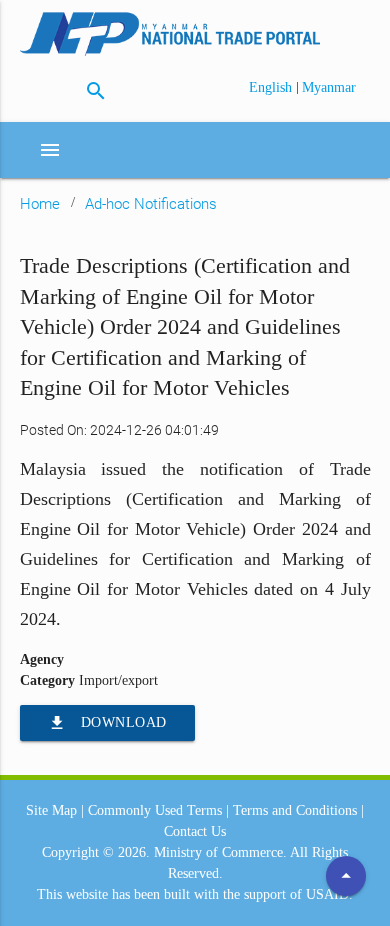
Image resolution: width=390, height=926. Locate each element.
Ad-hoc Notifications (151, 204)
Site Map (51, 810)
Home (40, 204)
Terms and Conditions (295, 810)
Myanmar (329, 87)
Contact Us (195, 831)
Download (107, 723)
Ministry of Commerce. (220, 852)
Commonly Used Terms (155, 810)
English (272, 87)
